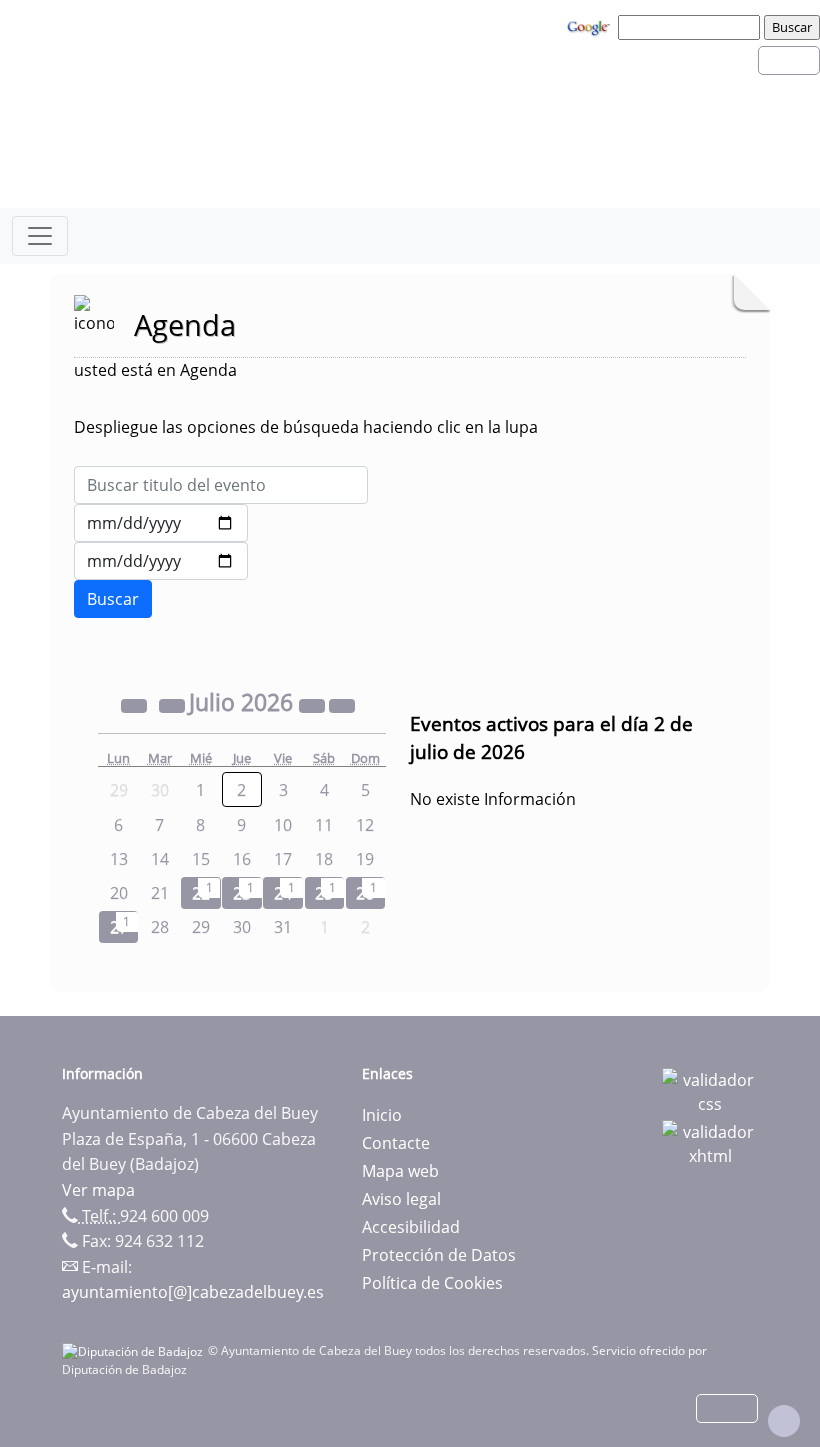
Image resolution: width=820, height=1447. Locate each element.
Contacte (396, 1143)
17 (283, 859)
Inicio (382, 1115)
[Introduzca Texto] (221, 485)
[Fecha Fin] (161, 561)
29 (201, 927)
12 (365, 825)
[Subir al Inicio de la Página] (784, 1421)
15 (201, 859)
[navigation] (692, 27)
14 (160, 859)
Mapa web (400, 1171)
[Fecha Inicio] (161, 523)
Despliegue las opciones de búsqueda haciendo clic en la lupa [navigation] (306, 427)
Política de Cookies (432, 1283)
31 (283, 927)
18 (324, 859)
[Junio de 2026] (174, 705)
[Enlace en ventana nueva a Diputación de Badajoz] (135, 1350)
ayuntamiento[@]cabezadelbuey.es (193, 1292)
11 (324, 825)
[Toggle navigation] (40, 236)
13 (119, 859)
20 (119, 893)
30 (242, 927)
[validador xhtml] (710, 1142)
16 (242, 859)
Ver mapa (98, 1190)
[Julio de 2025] (136, 705)
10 (283, 825)
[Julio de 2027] (314, 705)
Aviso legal (401, 1199)
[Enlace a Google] (591, 26)
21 (160, 893)
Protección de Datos (439, 1255)
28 (160, 927)
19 (365, 859)
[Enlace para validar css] (710, 1090)
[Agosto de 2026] (342, 705)
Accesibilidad (411, 1227)
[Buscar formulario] (113, 599)
